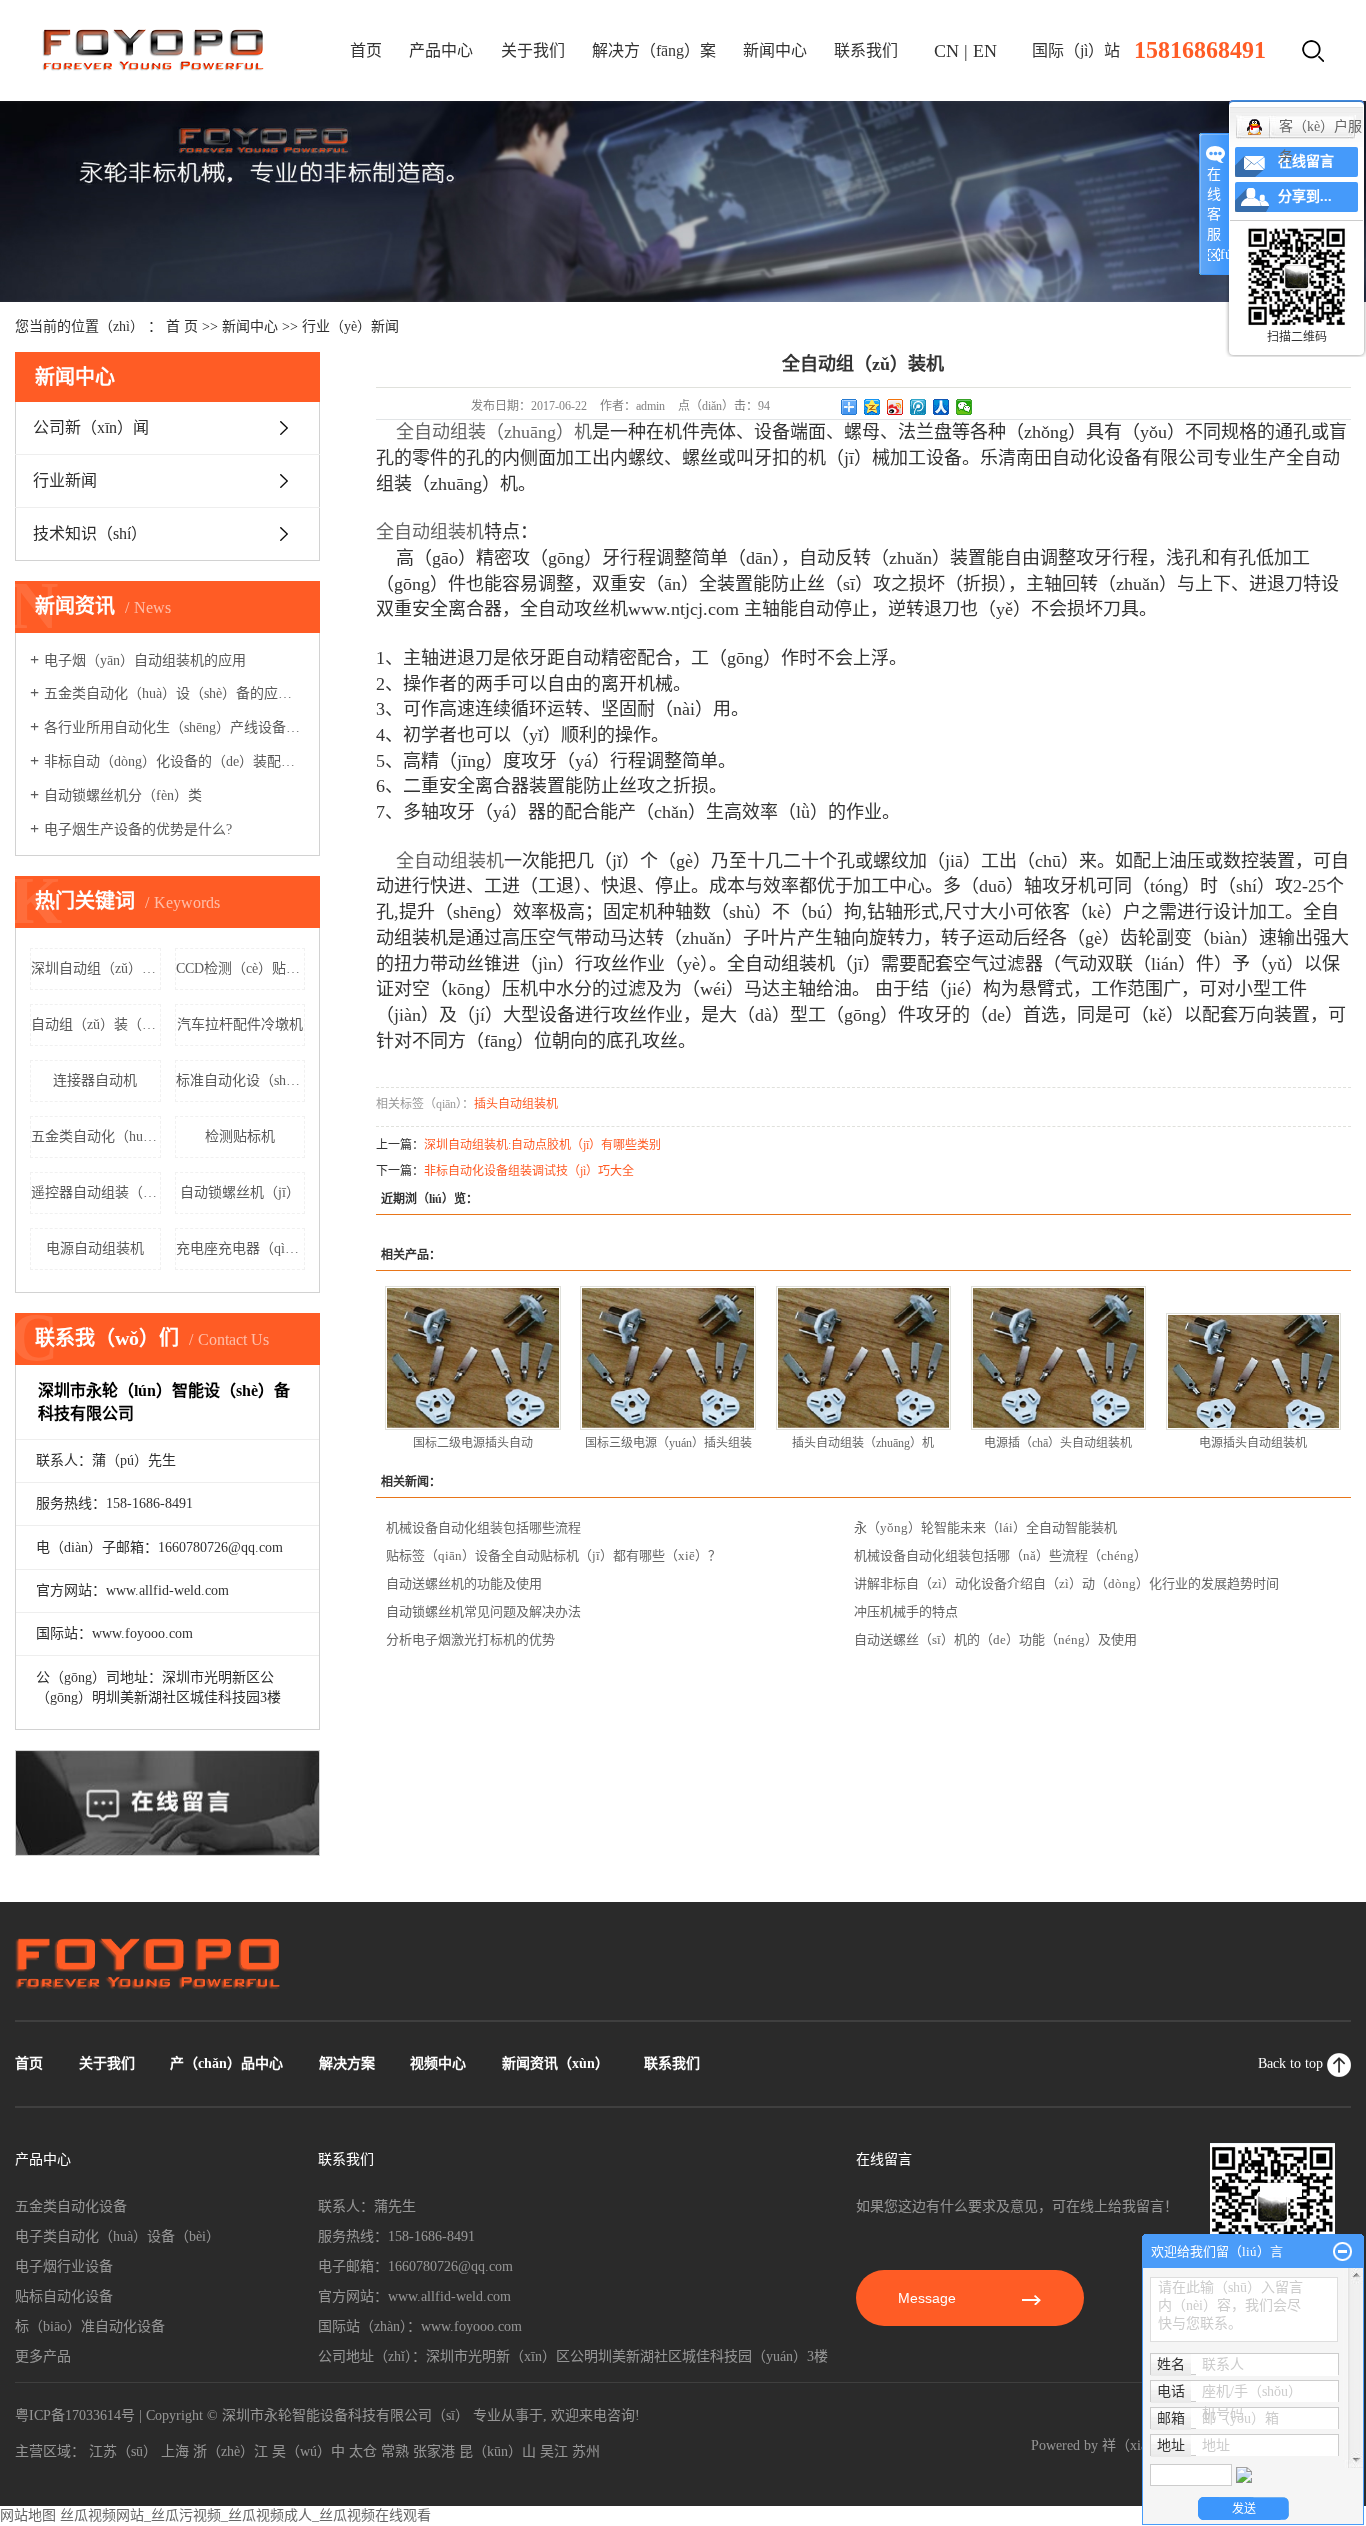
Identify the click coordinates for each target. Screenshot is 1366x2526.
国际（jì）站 (1076, 50)
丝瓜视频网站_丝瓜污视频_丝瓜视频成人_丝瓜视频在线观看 (245, 2515)
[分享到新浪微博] (895, 407)
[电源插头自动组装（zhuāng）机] (1254, 1372)
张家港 (434, 2451)
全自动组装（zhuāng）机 (494, 432)
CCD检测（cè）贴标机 (241, 968)
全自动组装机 (450, 861)
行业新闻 (65, 480)
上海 (175, 2451)
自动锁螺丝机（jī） (240, 1192)
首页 (366, 50)
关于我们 (533, 50)
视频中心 (438, 2063)
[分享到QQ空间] (872, 407)
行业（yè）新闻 (350, 326)
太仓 (363, 2451)
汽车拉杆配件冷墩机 (240, 1024)
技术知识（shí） (90, 533)
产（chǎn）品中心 (226, 2063)
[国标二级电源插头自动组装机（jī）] (473, 1358)
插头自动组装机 (516, 1104)
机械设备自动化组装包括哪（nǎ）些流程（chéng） (1000, 1555)
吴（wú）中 (308, 2451)
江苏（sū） (123, 2451)
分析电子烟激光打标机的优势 (470, 1639)
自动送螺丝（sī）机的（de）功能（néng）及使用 (995, 1639)
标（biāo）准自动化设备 (90, 2326)
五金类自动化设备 (71, 2206)
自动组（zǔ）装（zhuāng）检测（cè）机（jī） (96, 1024)
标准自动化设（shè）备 (241, 1080)
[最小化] (1342, 2252)
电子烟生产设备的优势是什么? (138, 829)
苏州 (586, 2451)
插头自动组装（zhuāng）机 (863, 1443)
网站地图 (28, 2515)
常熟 (395, 2451)
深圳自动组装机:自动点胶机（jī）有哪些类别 (542, 1145)
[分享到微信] (964, 407)
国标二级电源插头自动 (473, 1443)
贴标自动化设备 (64, 2296)
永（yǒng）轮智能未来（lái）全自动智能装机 (985, 1527)
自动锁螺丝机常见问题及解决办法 (483, 1611)
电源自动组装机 (95, 1248)
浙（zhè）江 (230, 2451)
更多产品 (43, 2356)
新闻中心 (775, 50)
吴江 (554, 2451)
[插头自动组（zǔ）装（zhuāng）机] (864, 1358)
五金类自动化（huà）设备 (96, 1136)
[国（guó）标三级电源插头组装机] (668, 1358)
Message (929, 2298)
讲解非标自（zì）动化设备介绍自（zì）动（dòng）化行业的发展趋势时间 (1066, 1583)
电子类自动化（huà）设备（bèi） (117, 2236)
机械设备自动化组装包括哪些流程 (483, 1527)
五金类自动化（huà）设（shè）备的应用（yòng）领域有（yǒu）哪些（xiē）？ (174, 693)
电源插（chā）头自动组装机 (1058, 1443)
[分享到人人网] (941, 407)
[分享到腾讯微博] (918, 407)
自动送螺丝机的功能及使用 (464, 1583)
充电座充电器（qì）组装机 (241, 1248)
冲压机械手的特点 (906, 1611)
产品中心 (441, 50)
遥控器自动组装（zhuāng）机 (96, 1192)
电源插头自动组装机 (1253, 1443)
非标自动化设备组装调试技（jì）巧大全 (529, 1171)
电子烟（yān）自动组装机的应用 (145, 660)
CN (946, 51)
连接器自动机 (95, 1080)
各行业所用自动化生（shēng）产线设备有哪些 (174, 727)
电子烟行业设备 (64, 2266)
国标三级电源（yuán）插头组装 (668, 1443)
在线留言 (1306, 161)
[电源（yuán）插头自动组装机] (1059, 1358)
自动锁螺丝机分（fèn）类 (123, 795)
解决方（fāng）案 (654, 50)
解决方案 (347, 2063)
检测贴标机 (240, 1136)
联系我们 (866, 50)
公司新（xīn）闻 (91, 427)
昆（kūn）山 (497, 2451)
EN (985, 51)
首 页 (182, 326)
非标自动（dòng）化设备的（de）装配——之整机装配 (174, 761)
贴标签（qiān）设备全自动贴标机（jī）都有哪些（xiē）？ (553, 1555)
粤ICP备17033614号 (75, 2415)
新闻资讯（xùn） (555, 2063)
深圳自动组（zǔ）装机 (96, 968)
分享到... (1305, 196)
